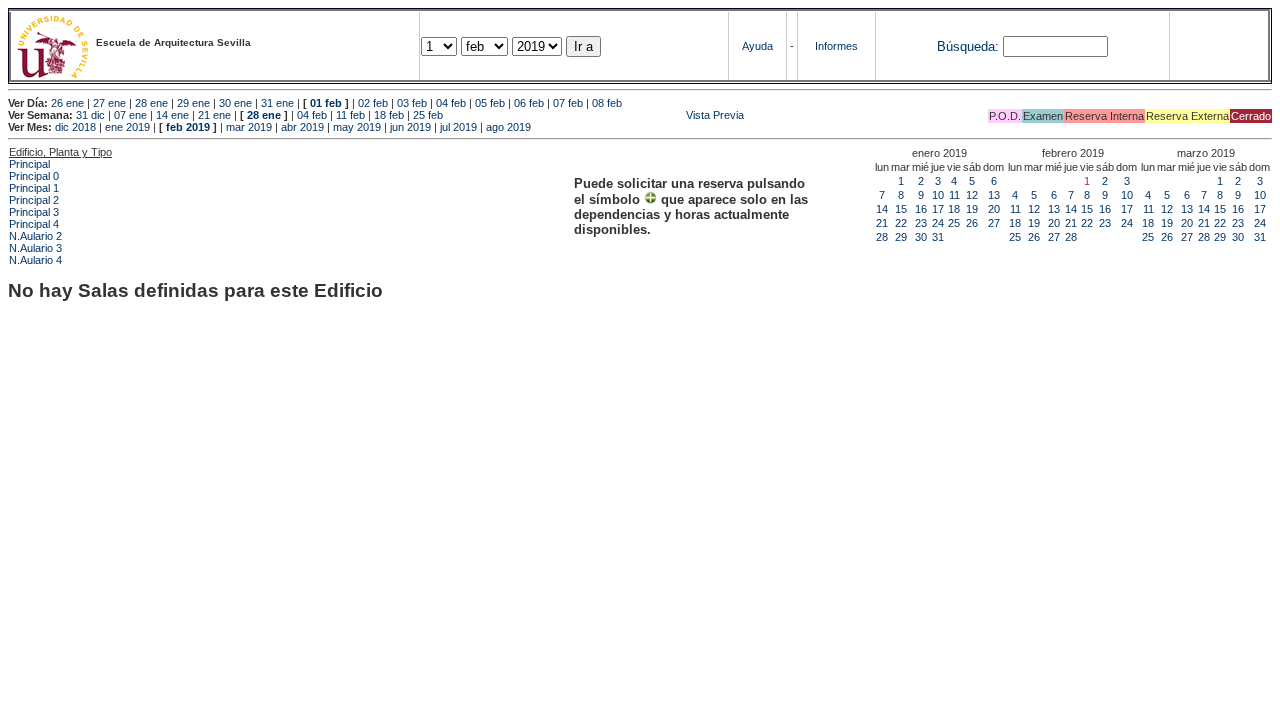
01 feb (326, 103)
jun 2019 (410, 127)
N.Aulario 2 (35, 236)
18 (954, 209)
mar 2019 (249, 127)
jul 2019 (458, 127)
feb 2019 (188, 127)
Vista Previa (595, 115)
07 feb (568, 103)
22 (901, 223)
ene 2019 (127, 127)
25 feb (428, 115)
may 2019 (357, 127)
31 (938, 237)
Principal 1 (34, 188)
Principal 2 (34, 200)
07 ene (130, 115)
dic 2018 (75, 127)
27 (994, 223)
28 (882, 237)
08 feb (607, 103)
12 (972, 195)
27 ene (109, 103)
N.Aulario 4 (35, 260)
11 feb (350, 115)
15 (901, 209)
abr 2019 (302, 127)
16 (921, 209)
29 (901, 237)
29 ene (193, 103)
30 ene (235, 103)
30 (921, 237)
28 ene (151, 103)
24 (938, 223)
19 (972, 209)
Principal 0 (34, 176)
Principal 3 (34, 212)
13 (994, 195)
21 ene (214, 115)
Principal (29, 164)
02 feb (373, 103)
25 (954, 223)
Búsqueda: (968, 46)
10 (938, 195)
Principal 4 (34, 224)
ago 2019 (508, 127)
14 (882, 209)
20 (994, 209)
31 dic (90, 115)
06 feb (529, 103)
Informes (836, 46)
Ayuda (757, 46)
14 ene (172, 115)
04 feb (451, 103)
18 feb (389, 115)
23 (921, 223)
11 (954, 195)
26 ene (67, 103)
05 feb (490, 103)
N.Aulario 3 (35, 248)
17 (938, 209)
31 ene (277, 103)
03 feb (412, 103)
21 (882, 223)
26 (972, 223)
